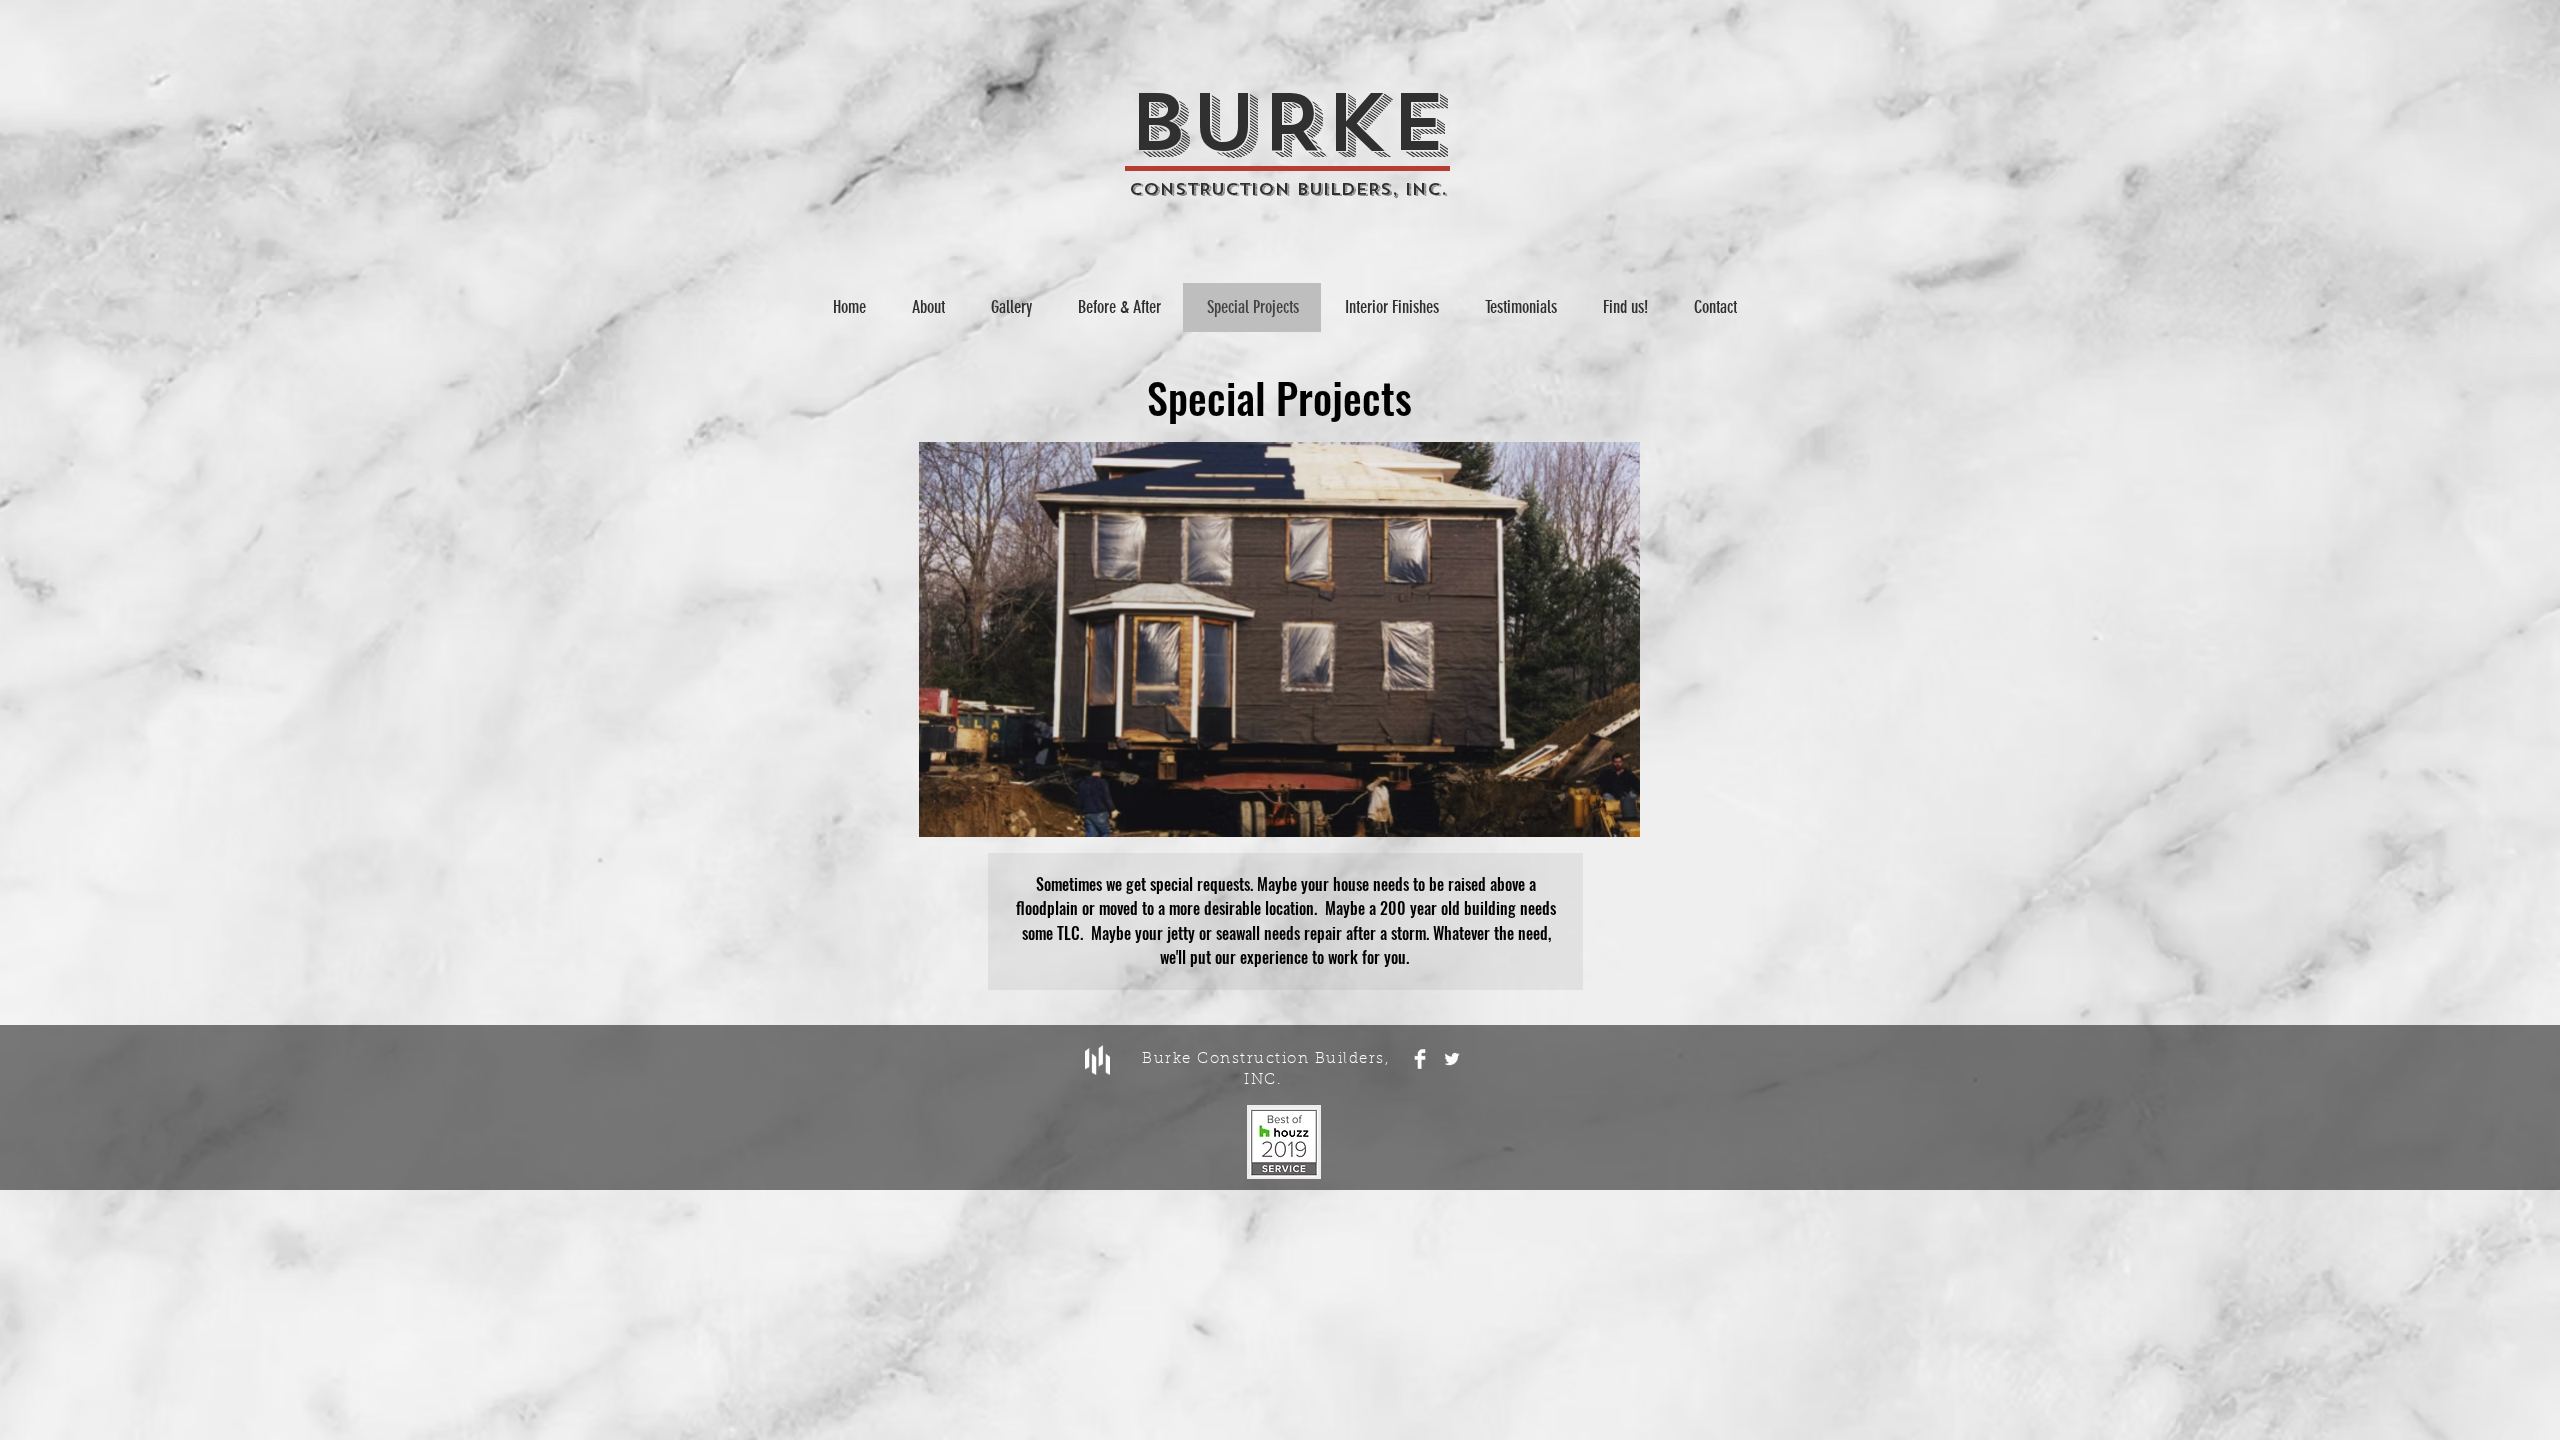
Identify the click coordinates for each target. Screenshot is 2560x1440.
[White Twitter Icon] (1452, 1059)
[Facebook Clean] (1420, 1059)
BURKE (1288, 124)
